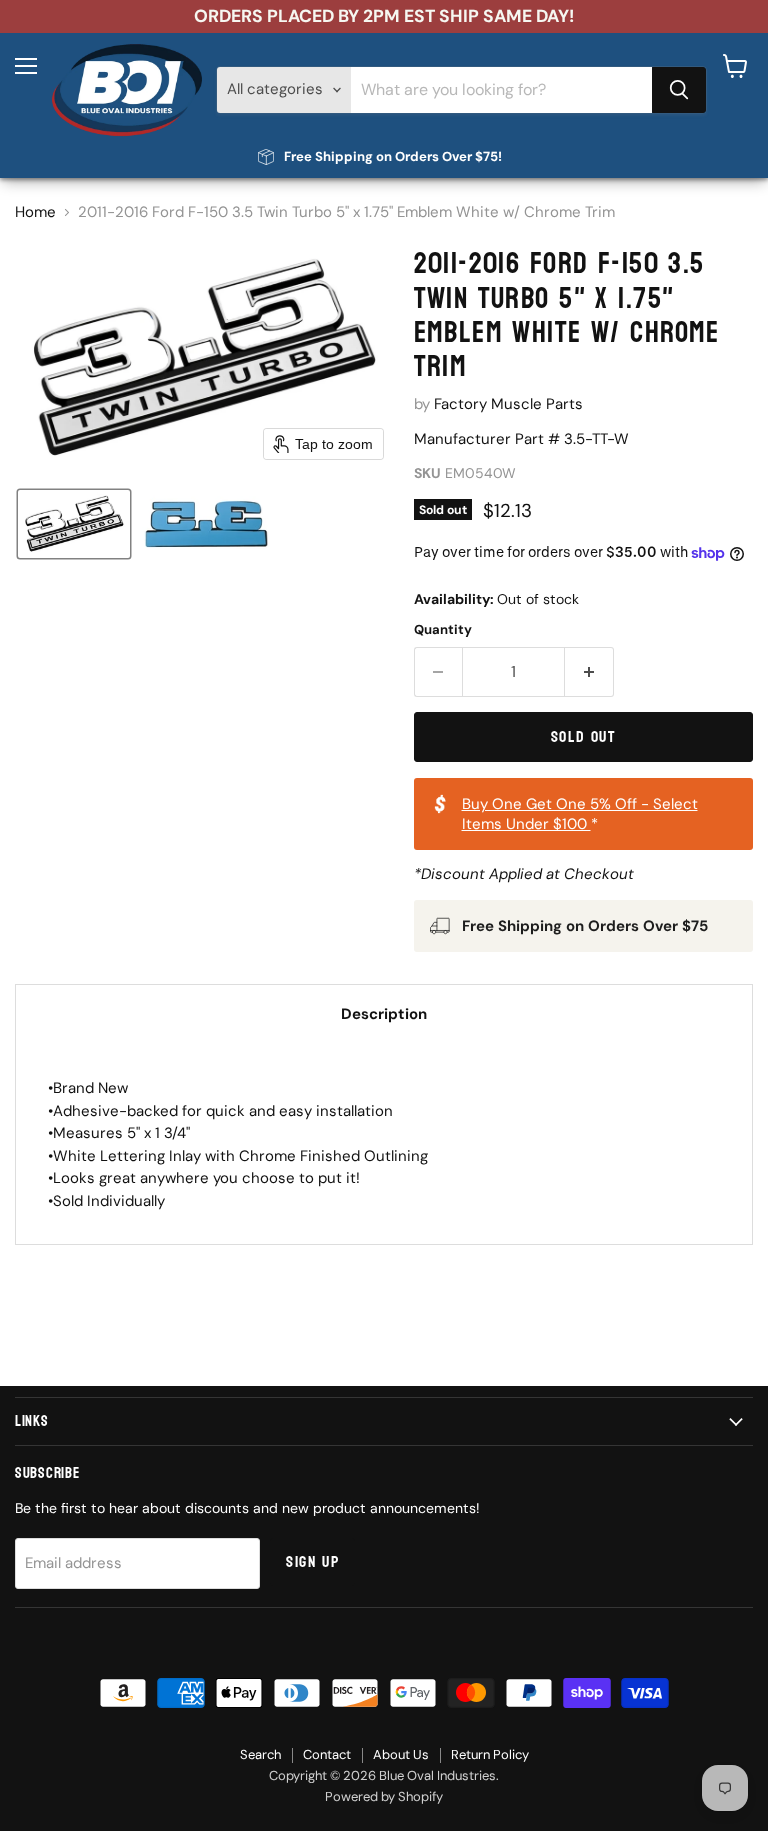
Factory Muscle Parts (508, 404)
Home (35, 212)
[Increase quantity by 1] (589, 672)
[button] (74, 524)
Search (260, 1754)
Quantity (443, 629)
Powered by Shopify (384, 1796)
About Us (401, 1754)
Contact (327, 1754)
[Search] (679, 90)
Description (384, 1014)
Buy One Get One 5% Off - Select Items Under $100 (580, 814)
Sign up (312, 1562)
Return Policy (490, 1754)
